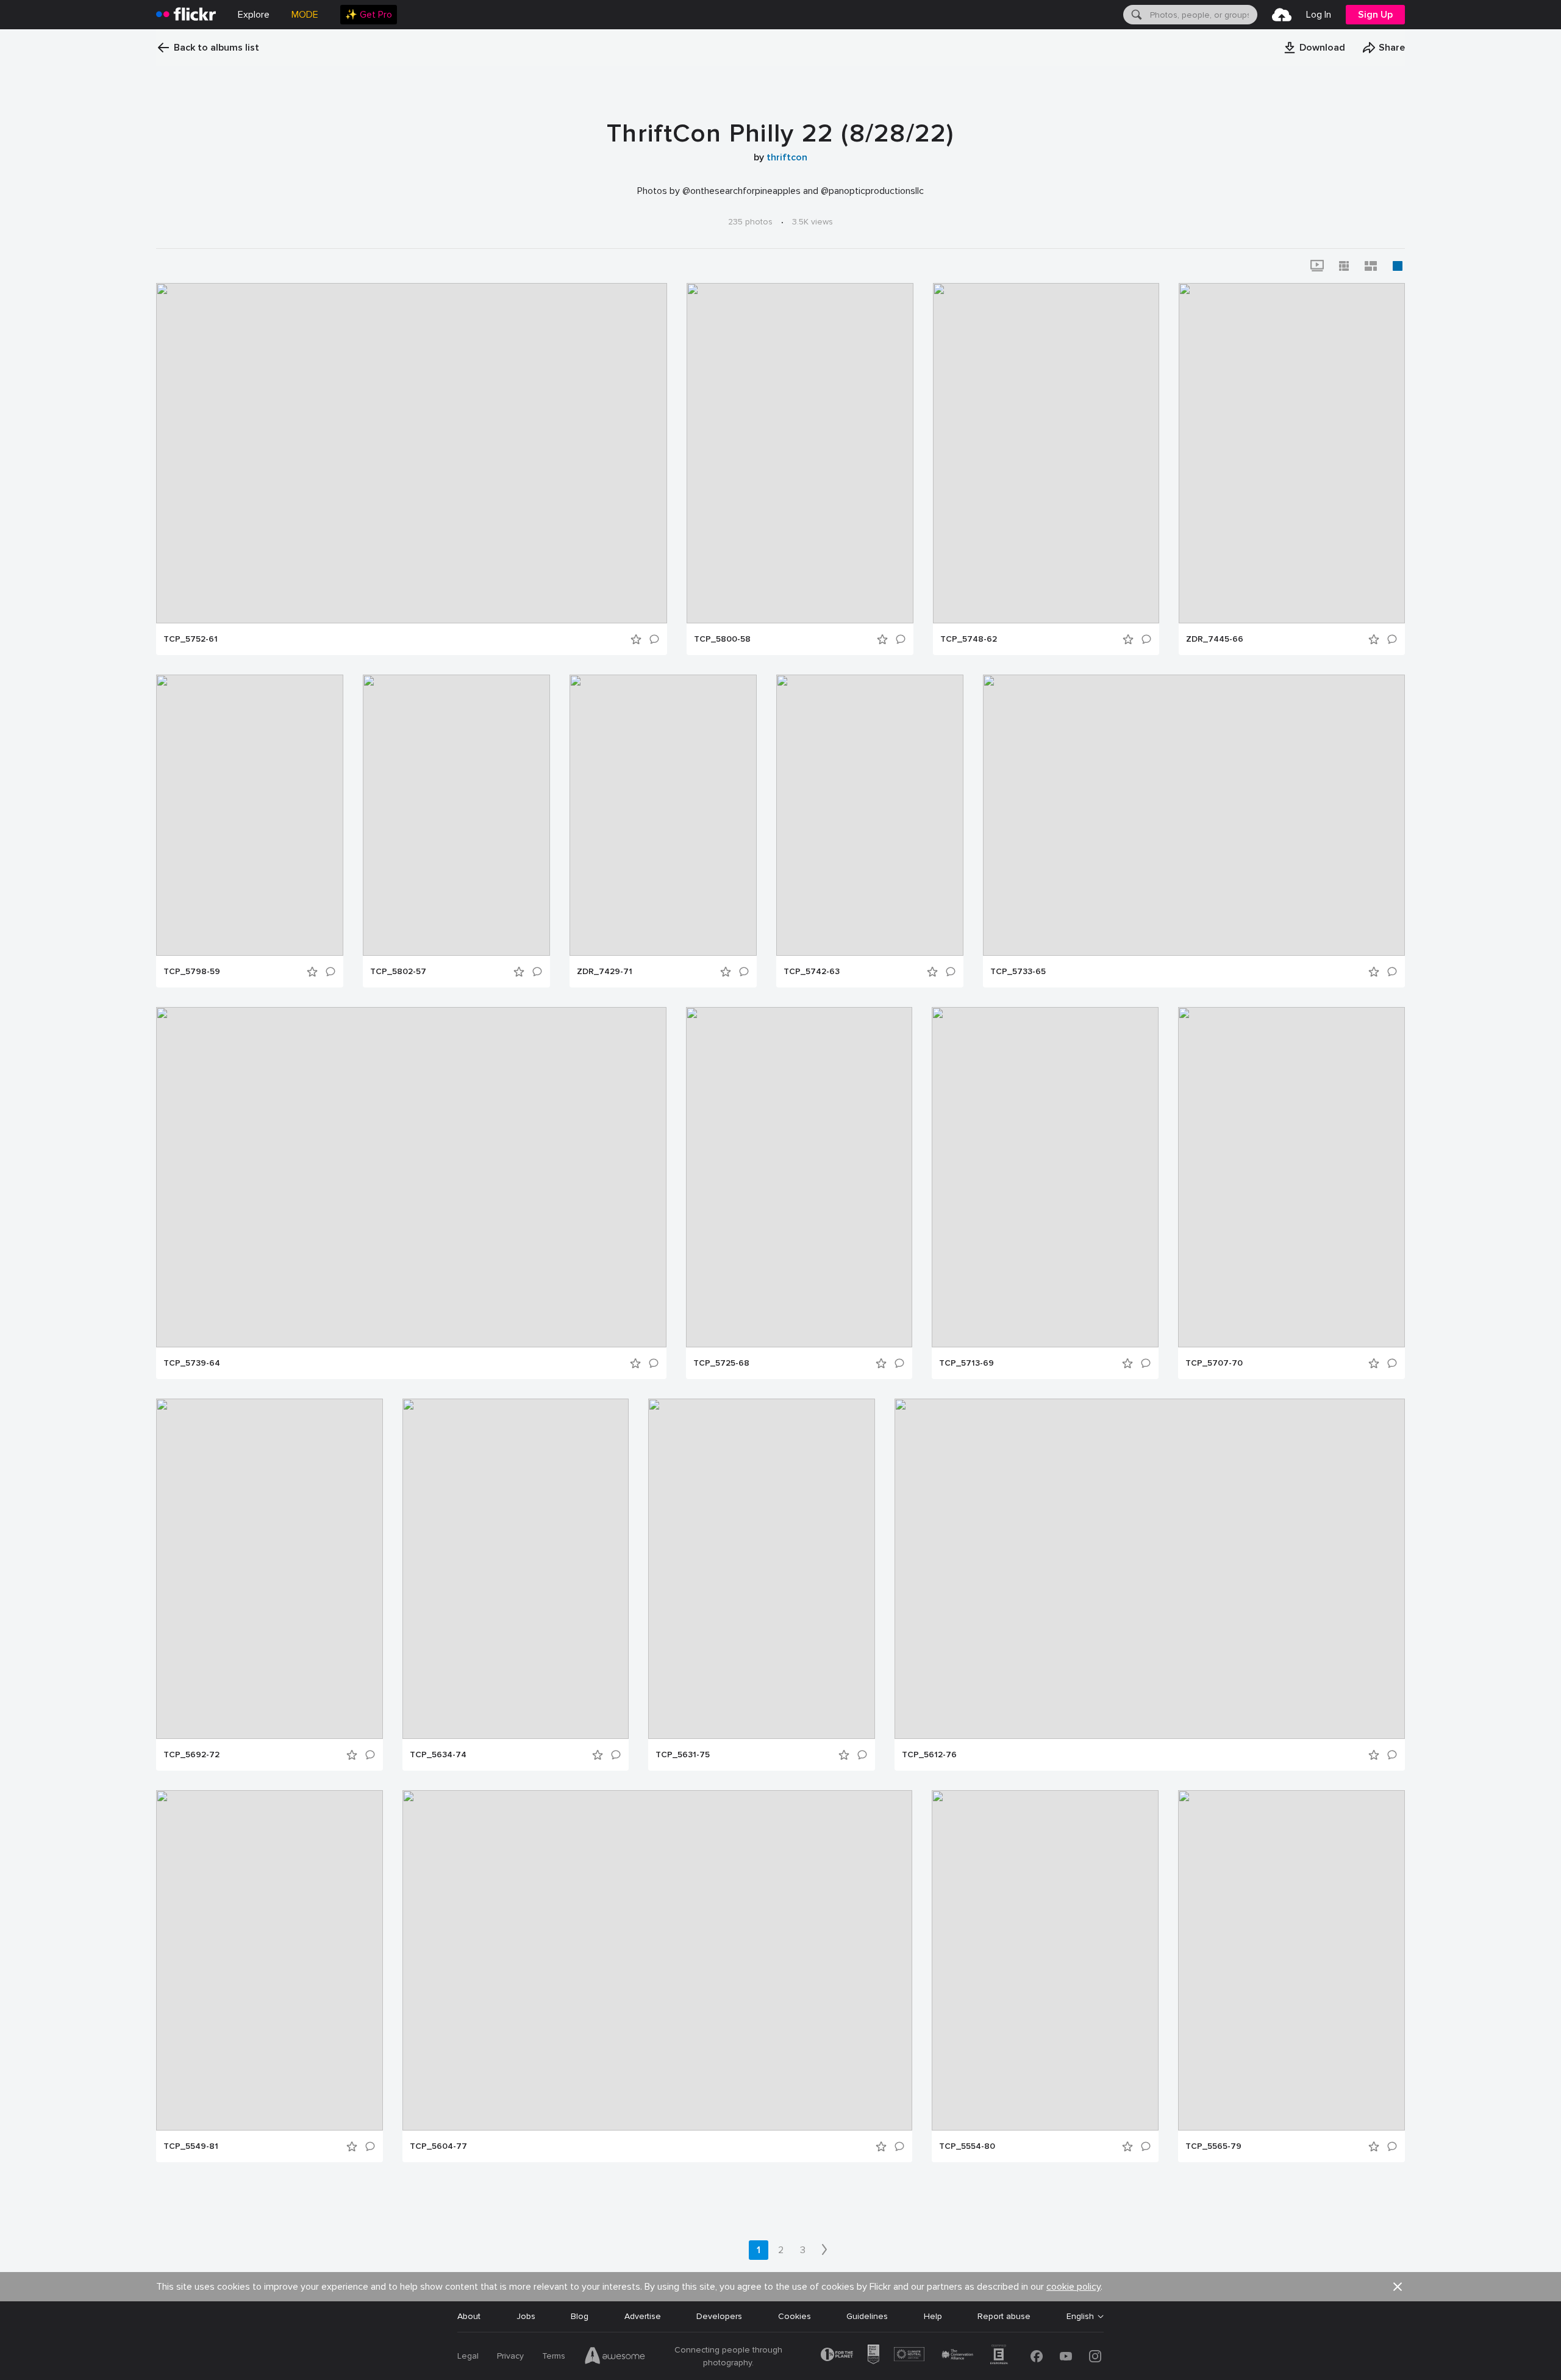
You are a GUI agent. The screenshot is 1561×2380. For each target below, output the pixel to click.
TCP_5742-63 (812, 972)
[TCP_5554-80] (1045, 1960)
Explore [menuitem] (254, 15)
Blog (580, 2316)
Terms (554, 2356)
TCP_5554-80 (967, 2146)
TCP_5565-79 (1213, 2146)
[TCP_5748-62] (1046, 453)
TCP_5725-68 (721, 1363)
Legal (468, 2356)
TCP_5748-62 (969, 639)
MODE (305, 15)
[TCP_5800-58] (800, 453)
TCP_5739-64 (192, 1363)
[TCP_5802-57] (456, 815)
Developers (719, 2316)
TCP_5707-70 (1214, 1363)
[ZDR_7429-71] (663, 815)
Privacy (510, 2356)
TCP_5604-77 (438, 2146)
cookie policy (1073, 2287)
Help (933, 2316)
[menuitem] (369, 15)
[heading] (186, 15)
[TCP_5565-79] (1291, 1960)
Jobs (526, 2316)
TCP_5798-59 (192, 972)
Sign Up (1375, 15)
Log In (1319, 15)
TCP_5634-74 (438, 1755)
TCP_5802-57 (398, 972)
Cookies (795, 2316)
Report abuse (1004, 2316)
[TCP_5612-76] (1150, 1569)
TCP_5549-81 (191, 2146)
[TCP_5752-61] (412, 453)
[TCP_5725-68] (799, 1177)
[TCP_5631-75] (762, 1569)
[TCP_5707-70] (1291, 1177)
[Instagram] (1095, 2356)
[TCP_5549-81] (270, 1960)
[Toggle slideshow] (1317, 266)
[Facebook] (1037, 2356)
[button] (1314, 48)
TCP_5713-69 (966, 1363)
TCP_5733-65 (1018, 972)
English (1080, 2317)
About (469, 2316)
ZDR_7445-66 (1215, 639)
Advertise (643, 2316)
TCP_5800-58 (722, 639)
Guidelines (867, 2316)
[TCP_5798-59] (250, 815)
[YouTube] (1066, 2356)
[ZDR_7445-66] (1292, 453)
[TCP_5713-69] (1045, 1177)
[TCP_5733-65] (1194, 815)
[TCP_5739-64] (411, 1177)
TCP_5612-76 (929, 1755)
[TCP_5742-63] (870, 815)
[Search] (1135, 15)
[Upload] (1282, 15)
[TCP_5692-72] (270, 1569)
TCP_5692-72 (191, 1755)
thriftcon (787, 157)
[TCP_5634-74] (516, 1569)
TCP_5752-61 (191, 639)
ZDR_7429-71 (605, 972)
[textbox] (1202, 15)
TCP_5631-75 (683, 1755)
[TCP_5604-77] (657, 1960)
